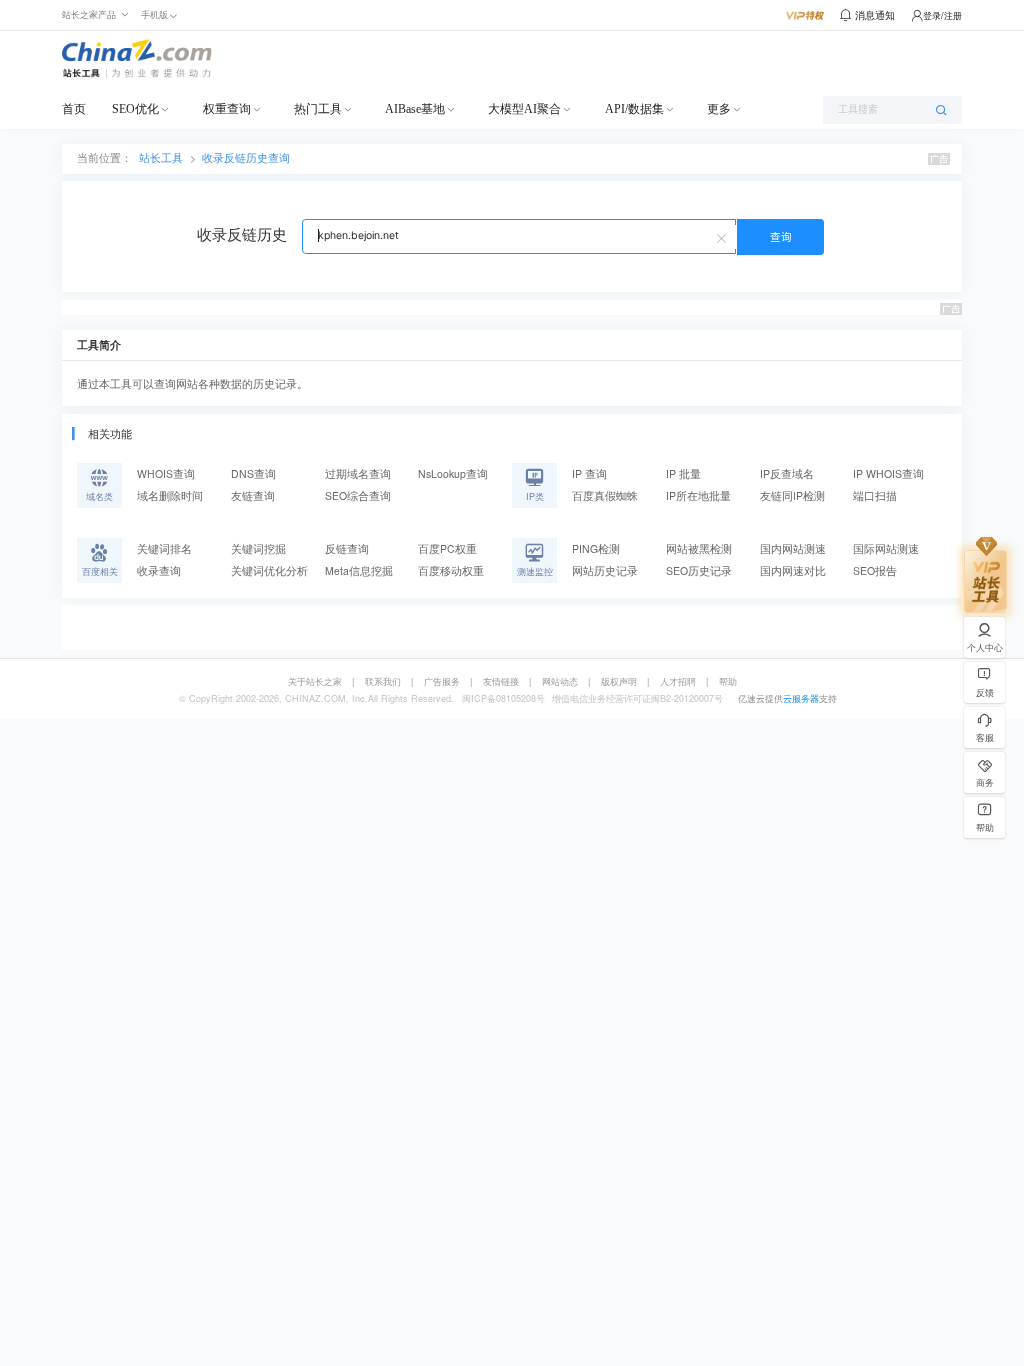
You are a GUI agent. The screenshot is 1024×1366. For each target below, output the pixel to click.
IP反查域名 (787, 473)
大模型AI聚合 (524, 109)
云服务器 (801, 698)
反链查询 (347, 548)
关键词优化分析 (269, 570)
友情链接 (501, 681)
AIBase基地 (415, 109)
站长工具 (161, 157)
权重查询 (227, 109)
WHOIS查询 (166, 473)
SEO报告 (875, 570)
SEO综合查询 (358, 495)
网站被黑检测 (699, 548)
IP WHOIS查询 (888, 473)
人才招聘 (678, 681)
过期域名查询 (358, 473)
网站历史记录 (605, 570)
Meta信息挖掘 (359, 570)
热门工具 (318, 109)
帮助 (728, 681)
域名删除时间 (170, 495)
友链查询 (253, 495)
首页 (74, 109)
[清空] (724, 237)
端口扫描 (875, 495)
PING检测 (596, 548)
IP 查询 (589, 473)
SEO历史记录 (699, 570)
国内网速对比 (793, 570)
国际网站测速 (886, 548)
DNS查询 (253, 473)
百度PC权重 (447, 548)
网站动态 (560, 681)
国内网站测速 (793, 548)
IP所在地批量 (698, 495)
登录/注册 (942, 15)
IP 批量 (683, 473)
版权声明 (619, 681)
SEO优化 (135, 109)
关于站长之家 (315, 681)
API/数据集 (634, 109)
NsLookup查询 (453, 473)
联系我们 (383, 681)
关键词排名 (164, 548)
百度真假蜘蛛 (605, 495)
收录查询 (159, 570)
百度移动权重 (451, 570)
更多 (719, 109)
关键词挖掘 (258, 548)
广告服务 (442, 681)
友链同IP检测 (792, 495)
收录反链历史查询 (246, 157)
